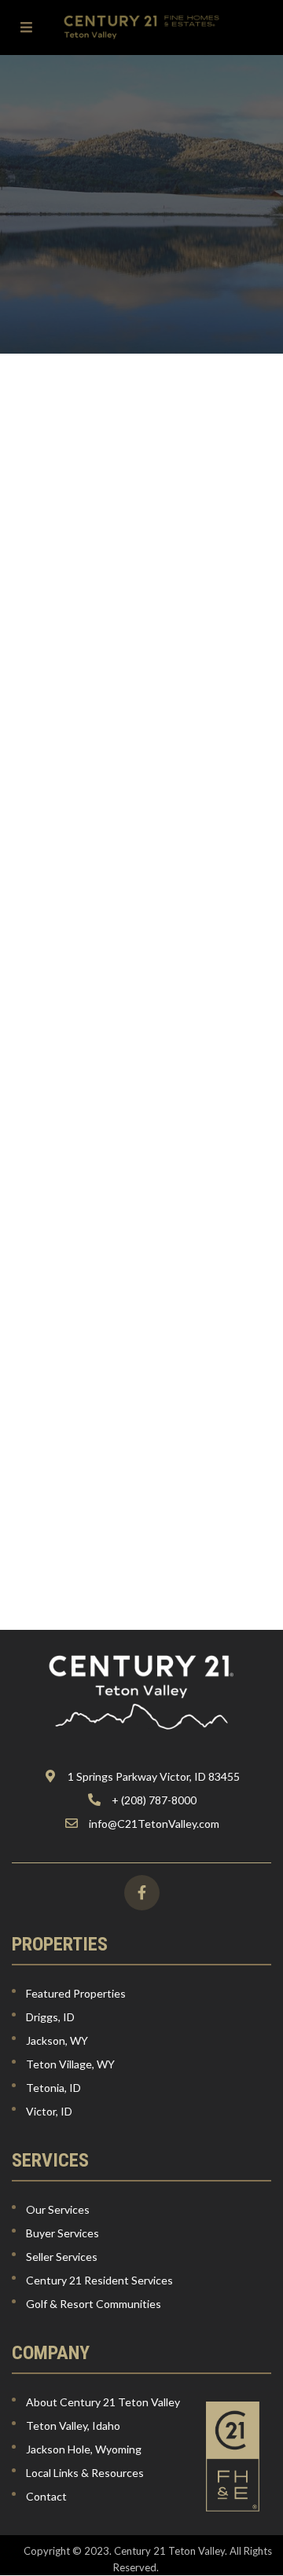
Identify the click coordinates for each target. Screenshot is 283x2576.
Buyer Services (62, 2233)
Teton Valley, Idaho (73, 2426)
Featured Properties (76, 1993)
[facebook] (142, 1893)
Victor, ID (49, 2111)
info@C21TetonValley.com (154, 1824)
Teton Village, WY (70, 2064)
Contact (46, 2496)
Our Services (58, 2209)
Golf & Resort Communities (94, 2304)
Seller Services (62, 2257)
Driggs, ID (50, 2017)
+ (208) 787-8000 (154, 1800)
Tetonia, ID (53, 2088)
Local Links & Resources (85, 2473)
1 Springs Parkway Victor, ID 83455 (154, 1776)
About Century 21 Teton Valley (103, 2402)
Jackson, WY (57, 2040)
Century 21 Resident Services (99, 2280)
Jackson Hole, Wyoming (84, 2449)
